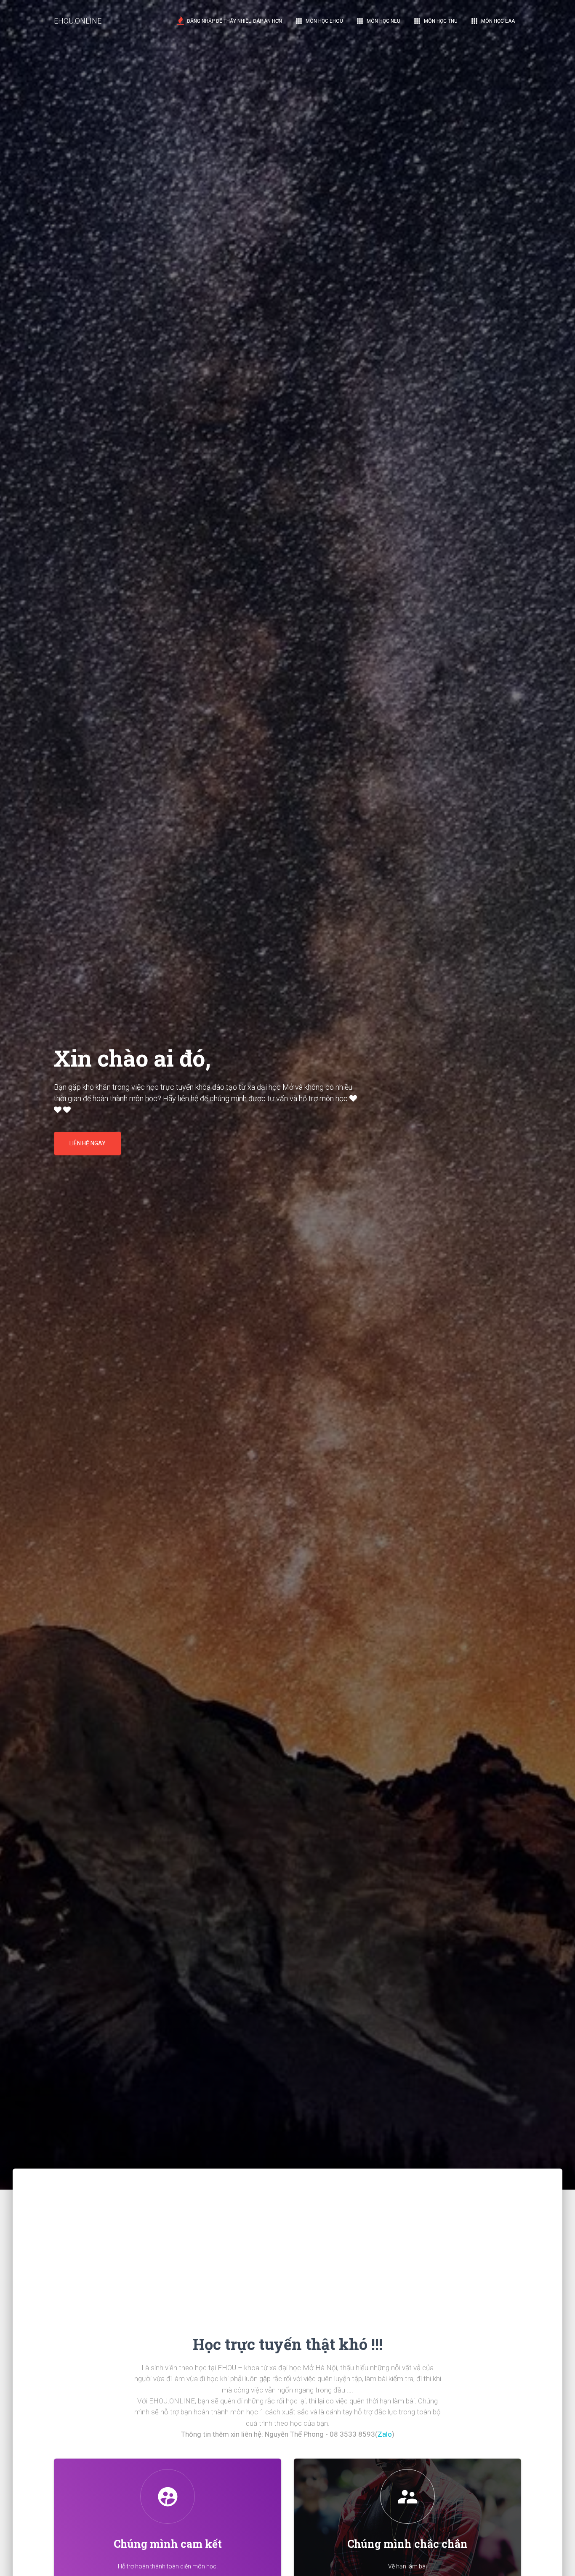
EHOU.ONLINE (78, 21)
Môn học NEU (378, 21)
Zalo (385, 2434)
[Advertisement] (287, 2227)
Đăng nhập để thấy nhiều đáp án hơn (234, 21)
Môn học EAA (492, 21)
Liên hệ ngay (88, 1143)
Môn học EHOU (319, 21)
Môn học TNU (435, 21)
